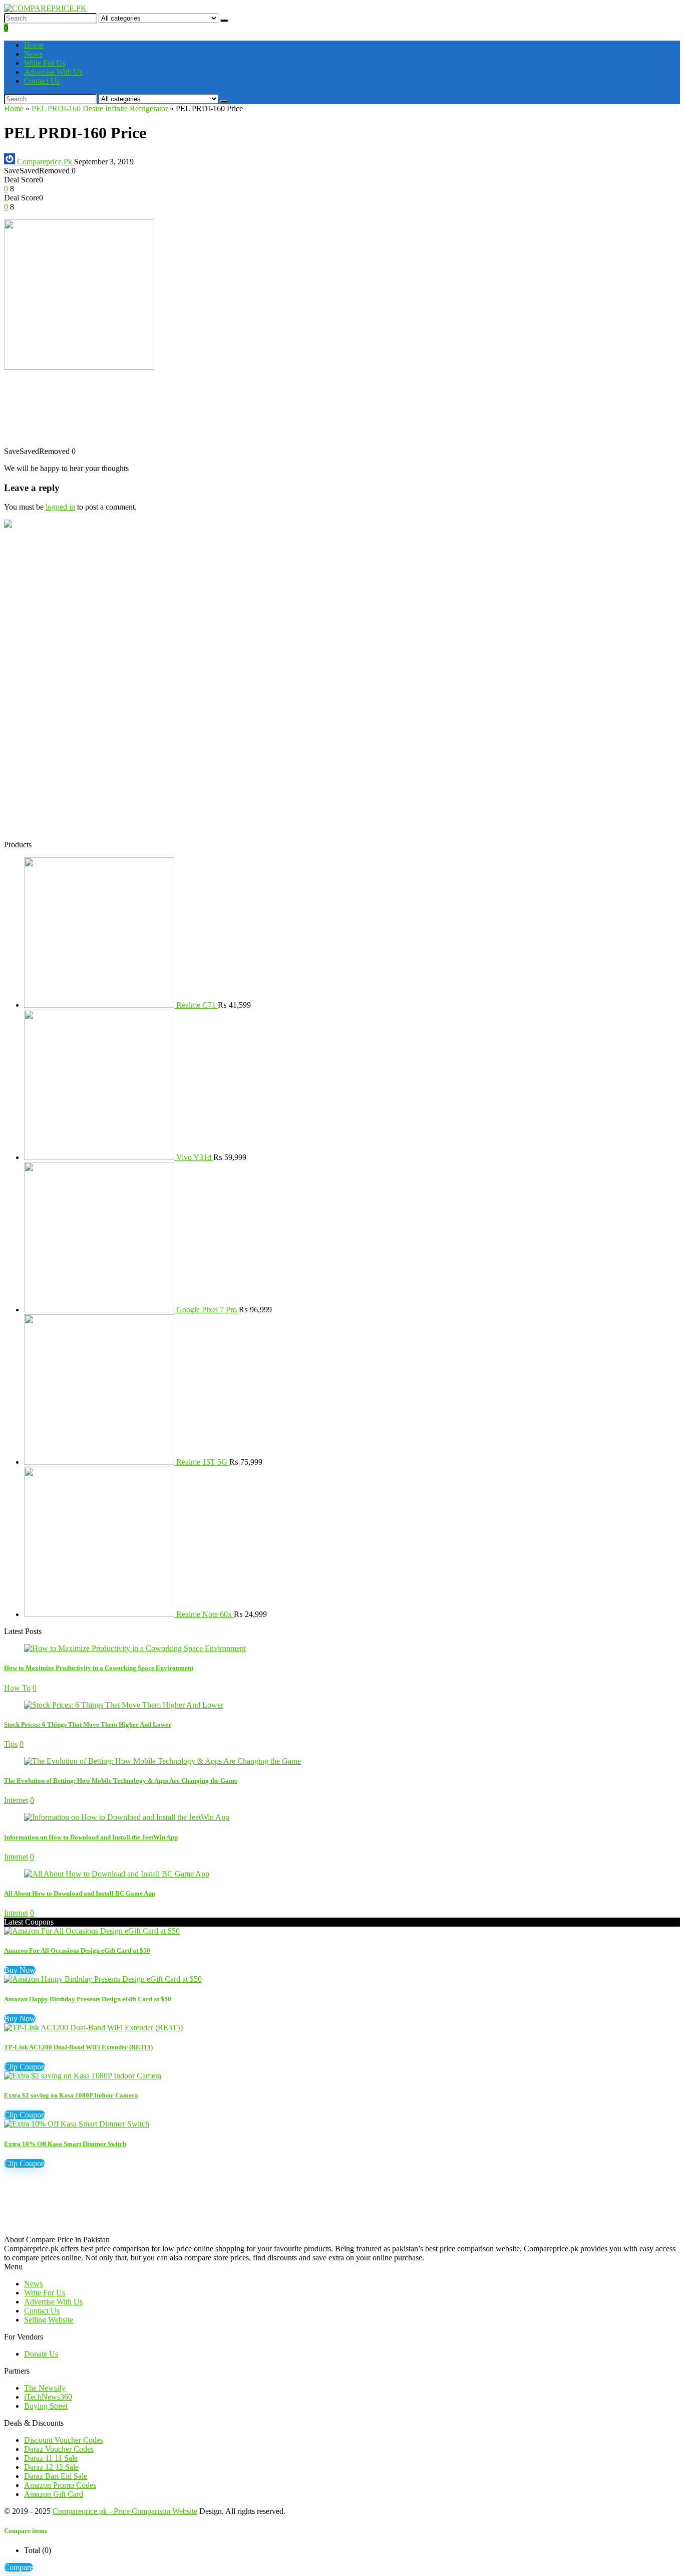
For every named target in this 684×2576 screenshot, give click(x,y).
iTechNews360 (48, 2397)
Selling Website (49, 2320)
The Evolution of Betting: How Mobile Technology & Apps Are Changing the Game (121, 1781)
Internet (16, 1800)
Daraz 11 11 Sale (51, 2458)
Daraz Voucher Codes (59, 2449)
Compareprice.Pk (45, 162)
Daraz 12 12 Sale (51, 2467)
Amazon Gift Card (54, 2494)
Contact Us (42, 81)
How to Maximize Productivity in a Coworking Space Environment (99, 1668)
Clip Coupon (25, 2067)
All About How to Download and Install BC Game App (80, 1893)
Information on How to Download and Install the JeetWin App (91, 1837)
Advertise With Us (53, 72)
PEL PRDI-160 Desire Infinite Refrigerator (100, 108)
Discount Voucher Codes (64, 2440)
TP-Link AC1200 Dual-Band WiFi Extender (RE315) (78, 2047)
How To (17, 1688)
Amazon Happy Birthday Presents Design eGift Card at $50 (88, 1999)
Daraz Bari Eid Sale (56, 2476)
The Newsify (45, 2388)
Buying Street (46, 2406)
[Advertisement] (304, 413)
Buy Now (20, 1970)
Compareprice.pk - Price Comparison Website (125, 2511)
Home (34, 45)
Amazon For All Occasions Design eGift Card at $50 (77, 1950)
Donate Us (41, 2354)
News (33, 54)
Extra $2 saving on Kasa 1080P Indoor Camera (71, 2095)
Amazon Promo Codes (60, 2485)
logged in (60, 507)
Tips (11, 1744)
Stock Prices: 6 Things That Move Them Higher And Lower (88, 1724)
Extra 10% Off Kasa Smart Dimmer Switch (65, 2144)
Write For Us (45, 63)
